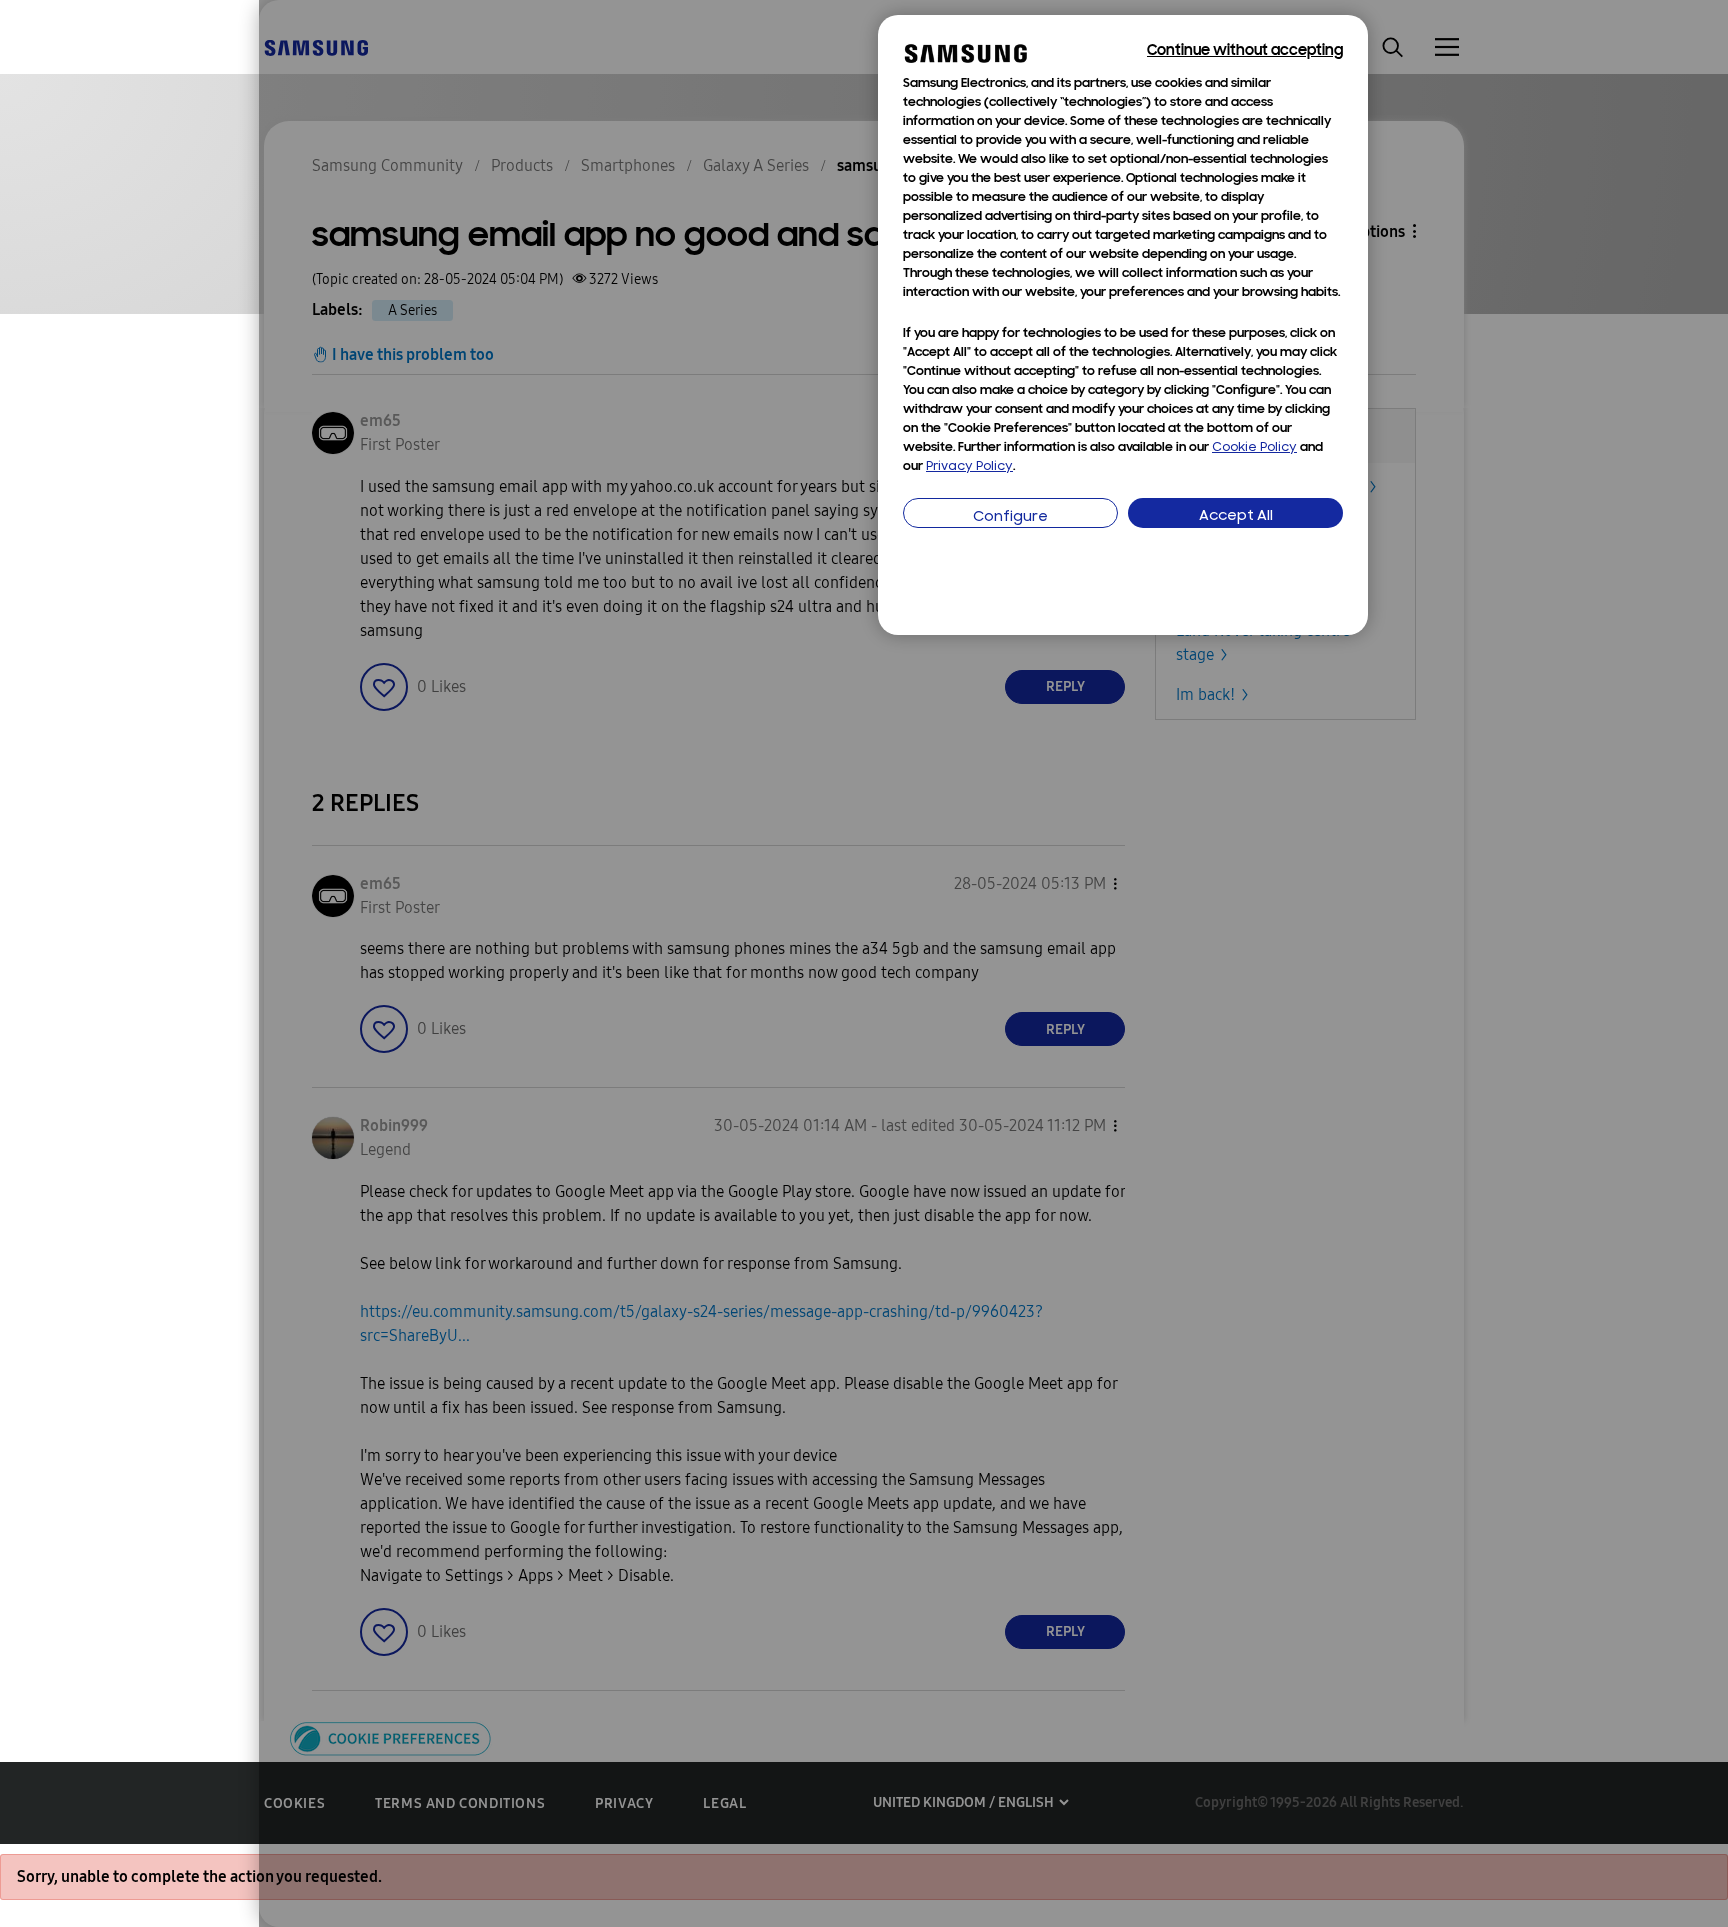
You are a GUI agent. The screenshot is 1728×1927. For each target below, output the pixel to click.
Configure (1010, 517)
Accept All (1236, 516)
